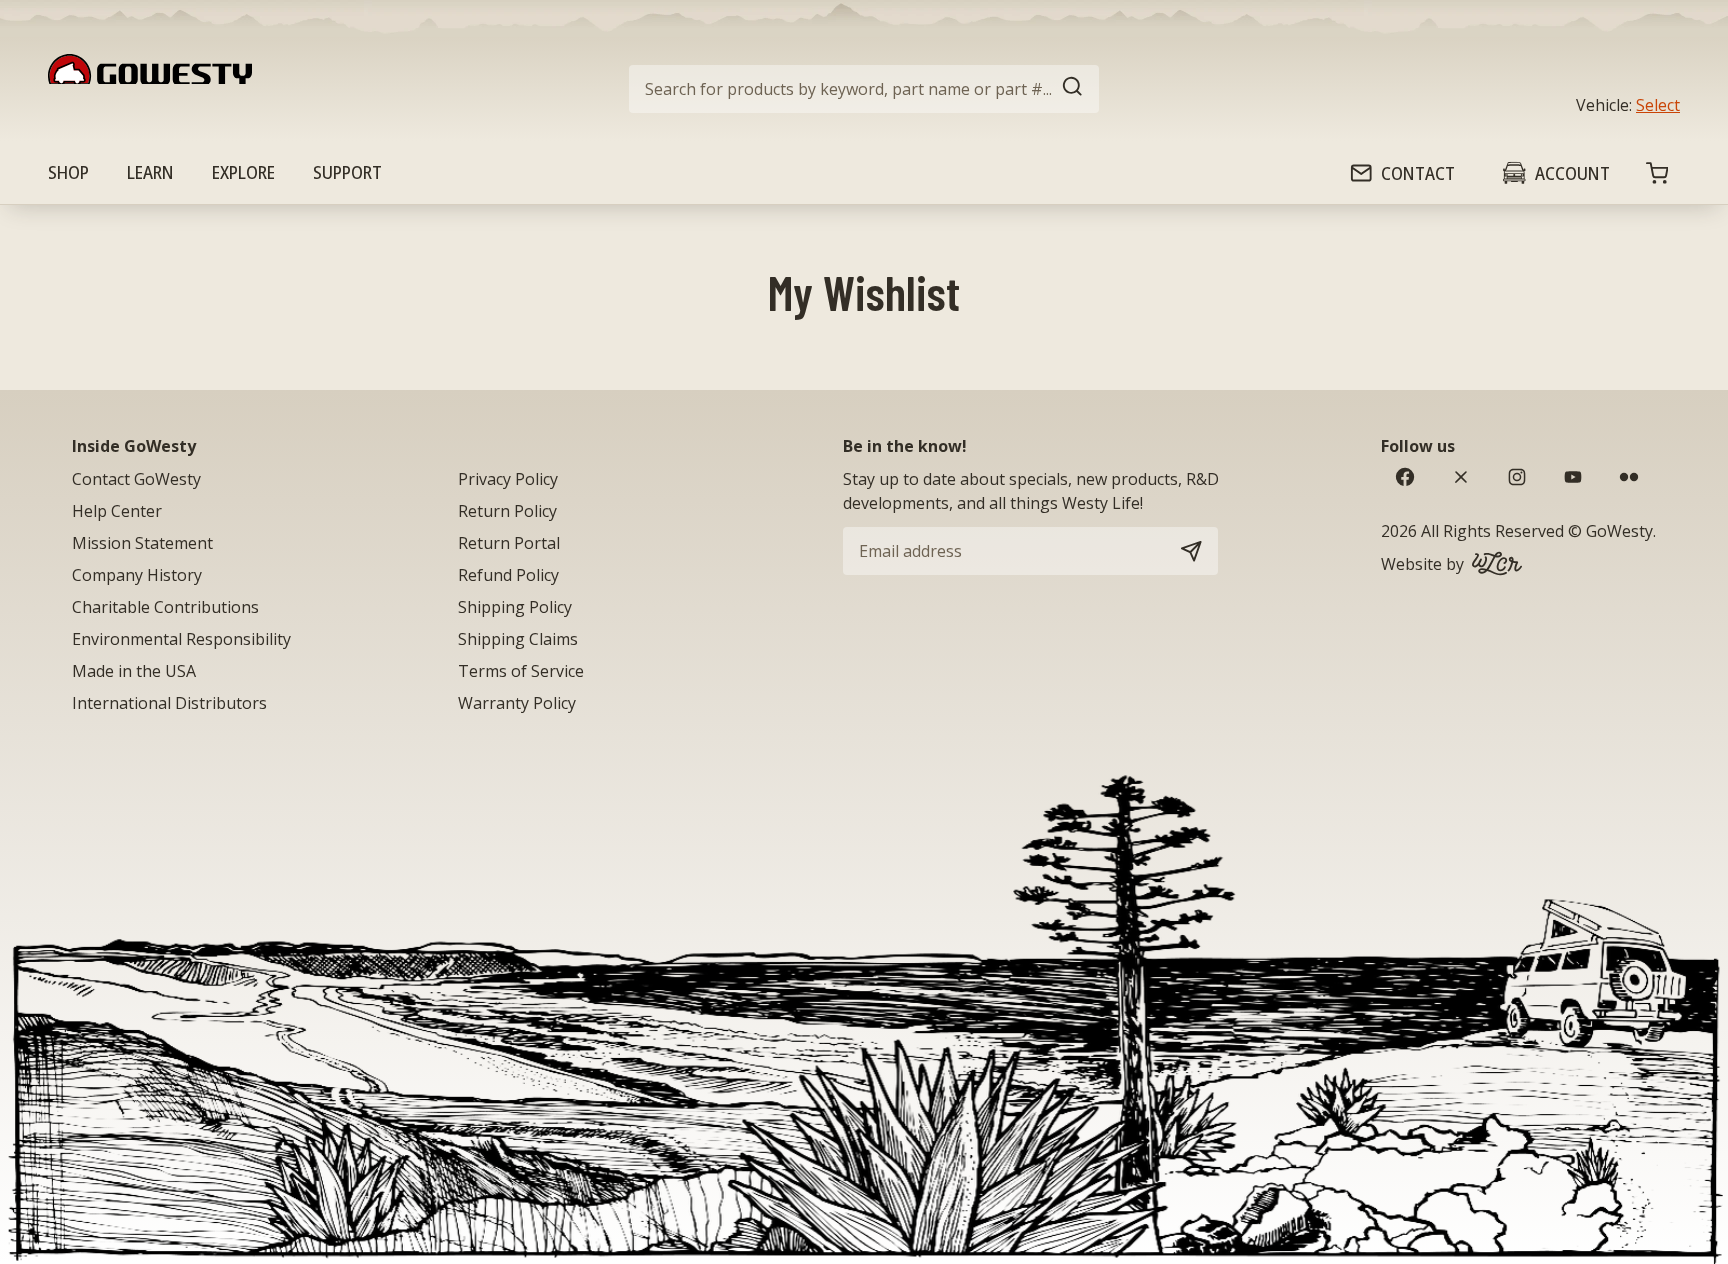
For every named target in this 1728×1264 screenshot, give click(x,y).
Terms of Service (521, 671)
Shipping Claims (518, 639)
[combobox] (864, 89)
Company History (137, 575)
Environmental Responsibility (181, 639)
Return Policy (507, 511)
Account (1572, 173)
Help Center (117, 511)
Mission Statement (142, 543)
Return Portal (509, 543)
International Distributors (169, 703)
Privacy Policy (508, 479)
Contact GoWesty (136, 479)
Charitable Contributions (165, 607)
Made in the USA (134, 671)
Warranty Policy (517, 703)
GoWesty (1619, 531)
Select (1658, 105)
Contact (1418, 173)
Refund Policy (508, 575)
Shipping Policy (515, 607)
